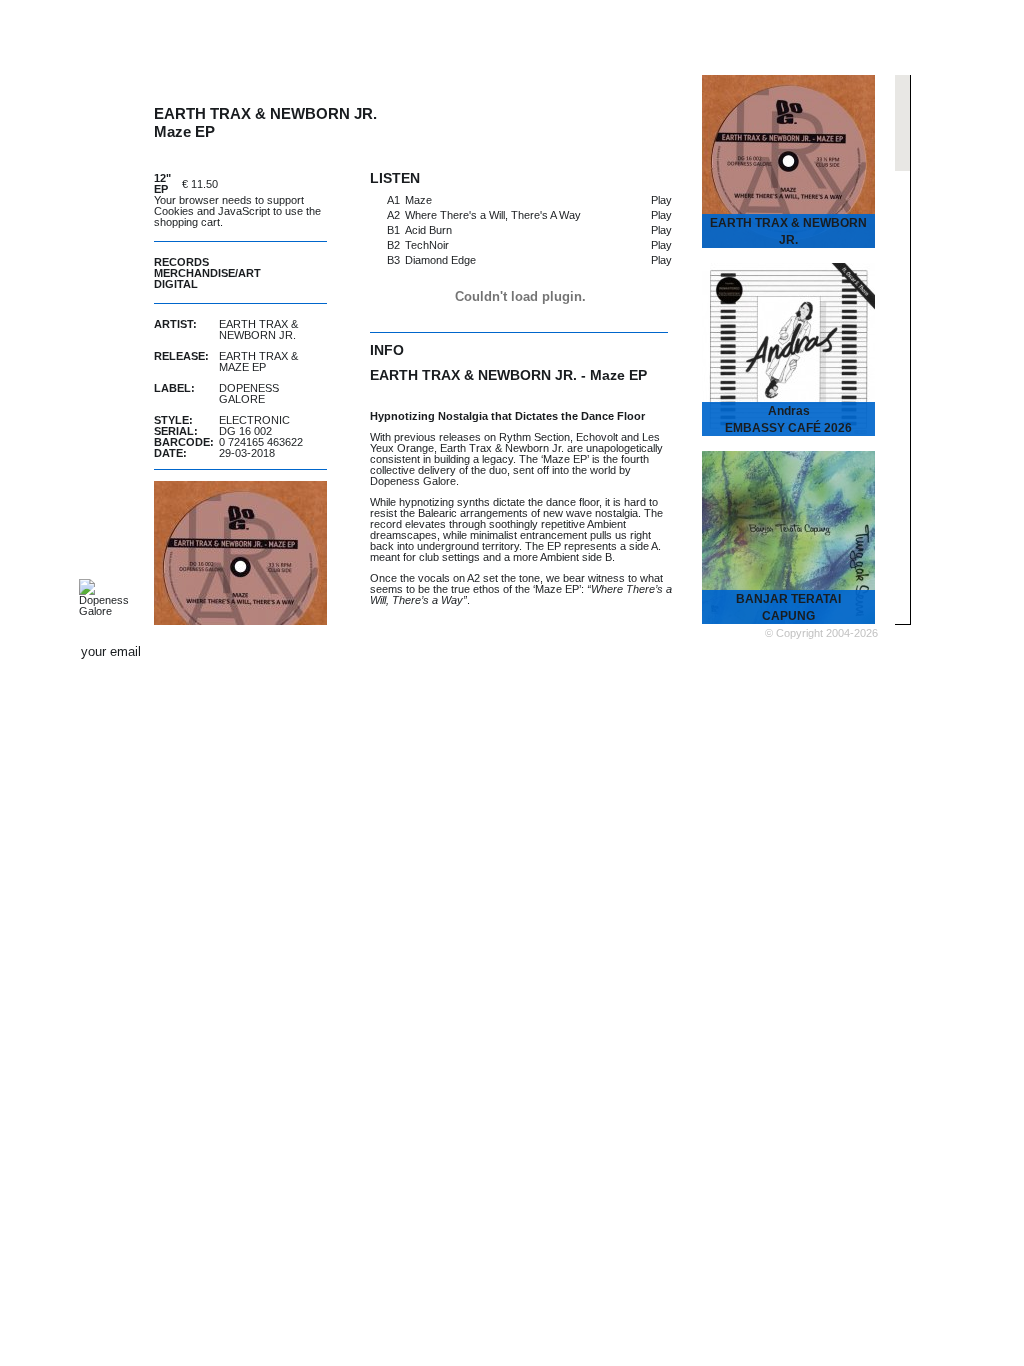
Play (661, 200)
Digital (176, 284)
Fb (777, 651)
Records (181, 262)
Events (565, 32)
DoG (99, 30)
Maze (418, 200)
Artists (341, 32)
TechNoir (427, 245)
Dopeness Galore (249, 393)
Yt (846, 651)
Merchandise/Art (207, 273)
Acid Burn (428, 230)
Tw (800, 651)
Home (244, 32)
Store (660, 32)
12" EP (162, 183)
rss (869, 651)
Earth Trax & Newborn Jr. (258, 329)
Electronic (254, 420)
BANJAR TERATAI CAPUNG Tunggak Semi (788, 616)
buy (277, 183)
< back (685, 97)
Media (747, 32)
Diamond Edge (440, 260)
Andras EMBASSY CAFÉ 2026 (788, 419)
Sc (823, 651)
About (839, 32)
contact (739, 652)
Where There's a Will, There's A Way (493, 215)
